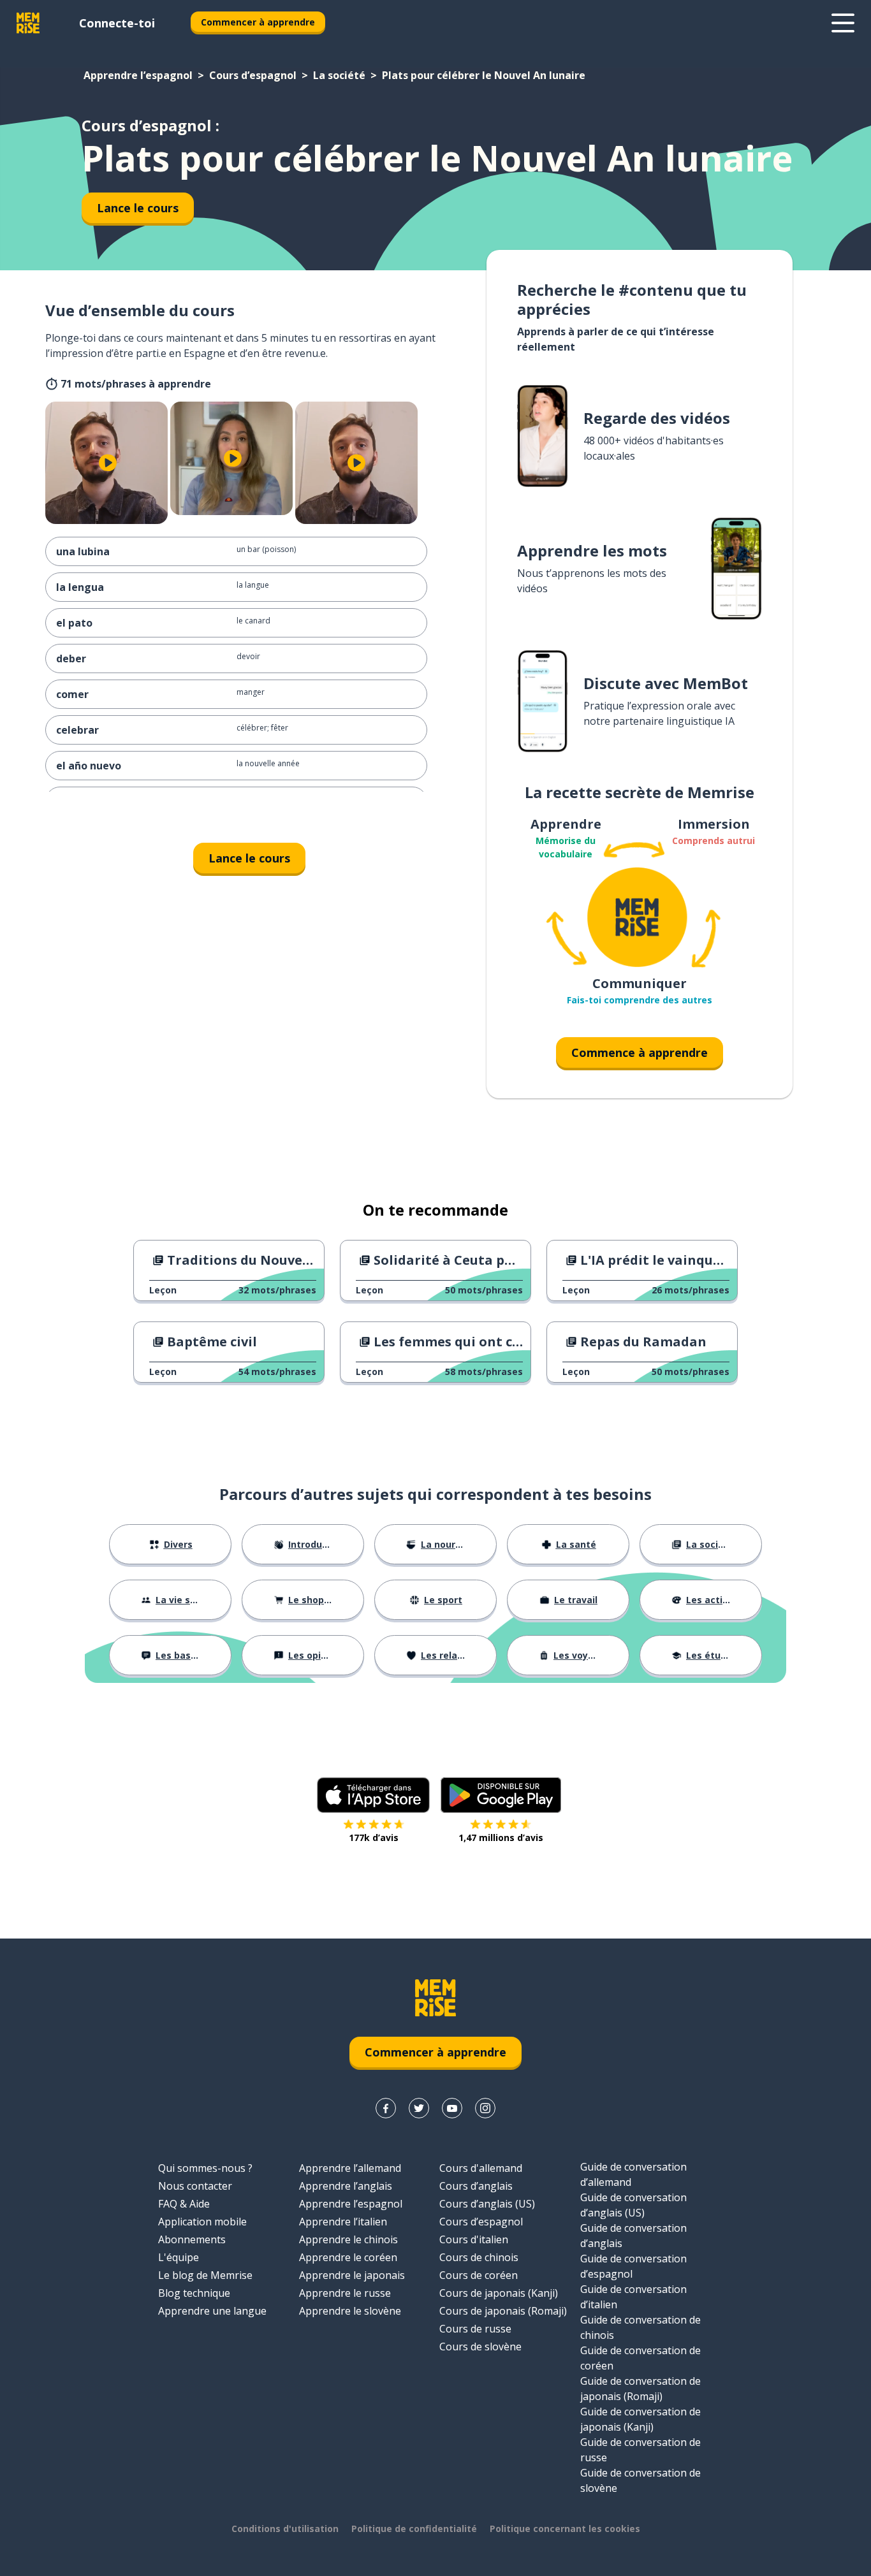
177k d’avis (374, 1837)
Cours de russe (475, 2329)
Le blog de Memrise (205, 2275)
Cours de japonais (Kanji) (499, 2293)
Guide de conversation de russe (640, 2450)
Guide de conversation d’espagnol (633, 2266)
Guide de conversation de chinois (640, 2327)
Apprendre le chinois (348, 2239)
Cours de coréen (479, 2275)
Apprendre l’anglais (346, 2186)
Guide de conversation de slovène (640, 2480)
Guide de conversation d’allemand (633, 2174)
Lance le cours (138, 208)
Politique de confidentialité (414, 2529)
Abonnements (192, 2239)
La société (339, 75)
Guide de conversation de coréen (640, 2358)
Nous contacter (195, 2186)
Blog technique (194, 2293)
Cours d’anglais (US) (487, 2204)
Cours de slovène (480, 2347)
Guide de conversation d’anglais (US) (633, 2205)
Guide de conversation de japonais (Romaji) (640, 2389)
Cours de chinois (479, 2257)
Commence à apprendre (640, 1052)
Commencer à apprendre (258, 22)
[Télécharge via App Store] (374, 1795)
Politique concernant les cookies (565, 2529)
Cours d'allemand (481, 2168)
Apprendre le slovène (350, 2311)
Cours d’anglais (476, 2186)
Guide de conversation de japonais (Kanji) (640, 2419)
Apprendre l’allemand (350, 2168)
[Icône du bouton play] (108, 463)
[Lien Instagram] (485, 2108)
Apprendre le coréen (348, 2257)
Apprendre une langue (212, 2311)
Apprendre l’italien (343, 2222)
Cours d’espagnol (253, 75)
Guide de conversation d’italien (633, 2297)
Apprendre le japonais (352, 2275)
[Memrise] (28, 23)
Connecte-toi (117, 23)
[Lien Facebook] (386, 2108)
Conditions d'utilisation (285, 2529)
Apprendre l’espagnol (138, 75)
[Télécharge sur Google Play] (501, 1795)
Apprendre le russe (345, 2293)
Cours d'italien (474, 2239)
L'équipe (179, 2257)
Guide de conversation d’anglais (633, 2236)
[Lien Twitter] (419, 2108)
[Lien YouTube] (452, 2108)
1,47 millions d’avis (501, 1837)
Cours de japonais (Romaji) (503, 2311)
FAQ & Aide (184, 2204)
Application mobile (202, 2222)
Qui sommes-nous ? (205, 2168)
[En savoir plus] (843, 23)
